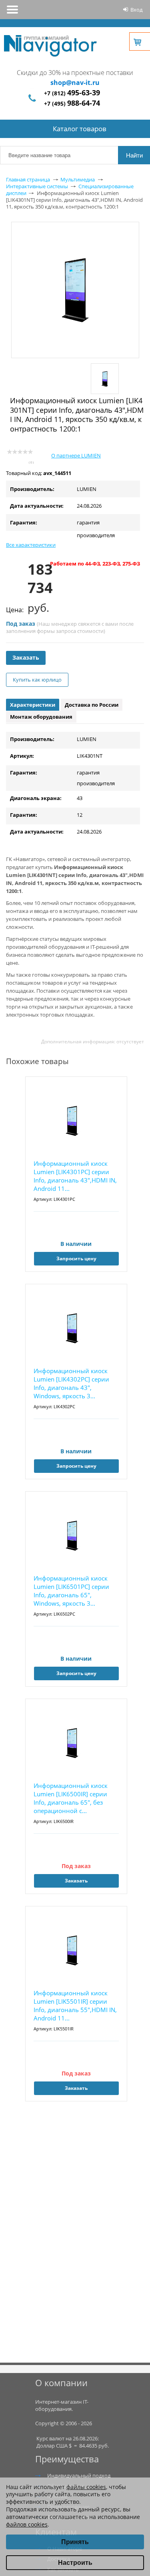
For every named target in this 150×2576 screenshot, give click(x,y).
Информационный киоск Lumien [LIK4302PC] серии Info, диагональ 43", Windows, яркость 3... (71, 1383)
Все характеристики (31, 545)
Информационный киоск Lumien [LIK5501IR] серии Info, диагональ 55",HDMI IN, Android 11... (75, 2005)
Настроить (75, 2563)
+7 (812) (72, 93)
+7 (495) (72, 103)
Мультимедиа (78, 179)
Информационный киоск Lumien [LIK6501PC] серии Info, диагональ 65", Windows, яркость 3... (71, 1591)
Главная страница (28, 179)
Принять (75, 2542)
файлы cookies (86, 2487)
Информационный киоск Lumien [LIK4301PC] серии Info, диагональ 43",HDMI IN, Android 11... (75, 1176)
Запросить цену (76, 1258)
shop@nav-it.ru (75, 83)
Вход (136, 10)
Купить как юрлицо (37, 680)
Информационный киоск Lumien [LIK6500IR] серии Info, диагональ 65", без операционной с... (71, 1798)
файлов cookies (27, 2524)
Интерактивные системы (37, 186)
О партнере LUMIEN (76, 455)
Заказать (26, 657)
